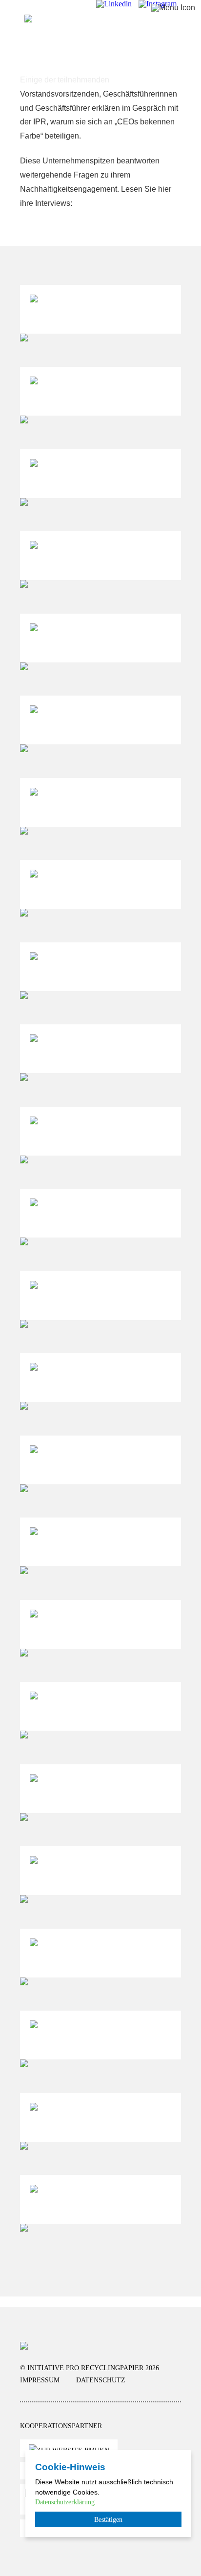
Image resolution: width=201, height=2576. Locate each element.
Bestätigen (108, 2519)
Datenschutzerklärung (65, 2502)
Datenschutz (101, 2380)
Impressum (40, 2380)
